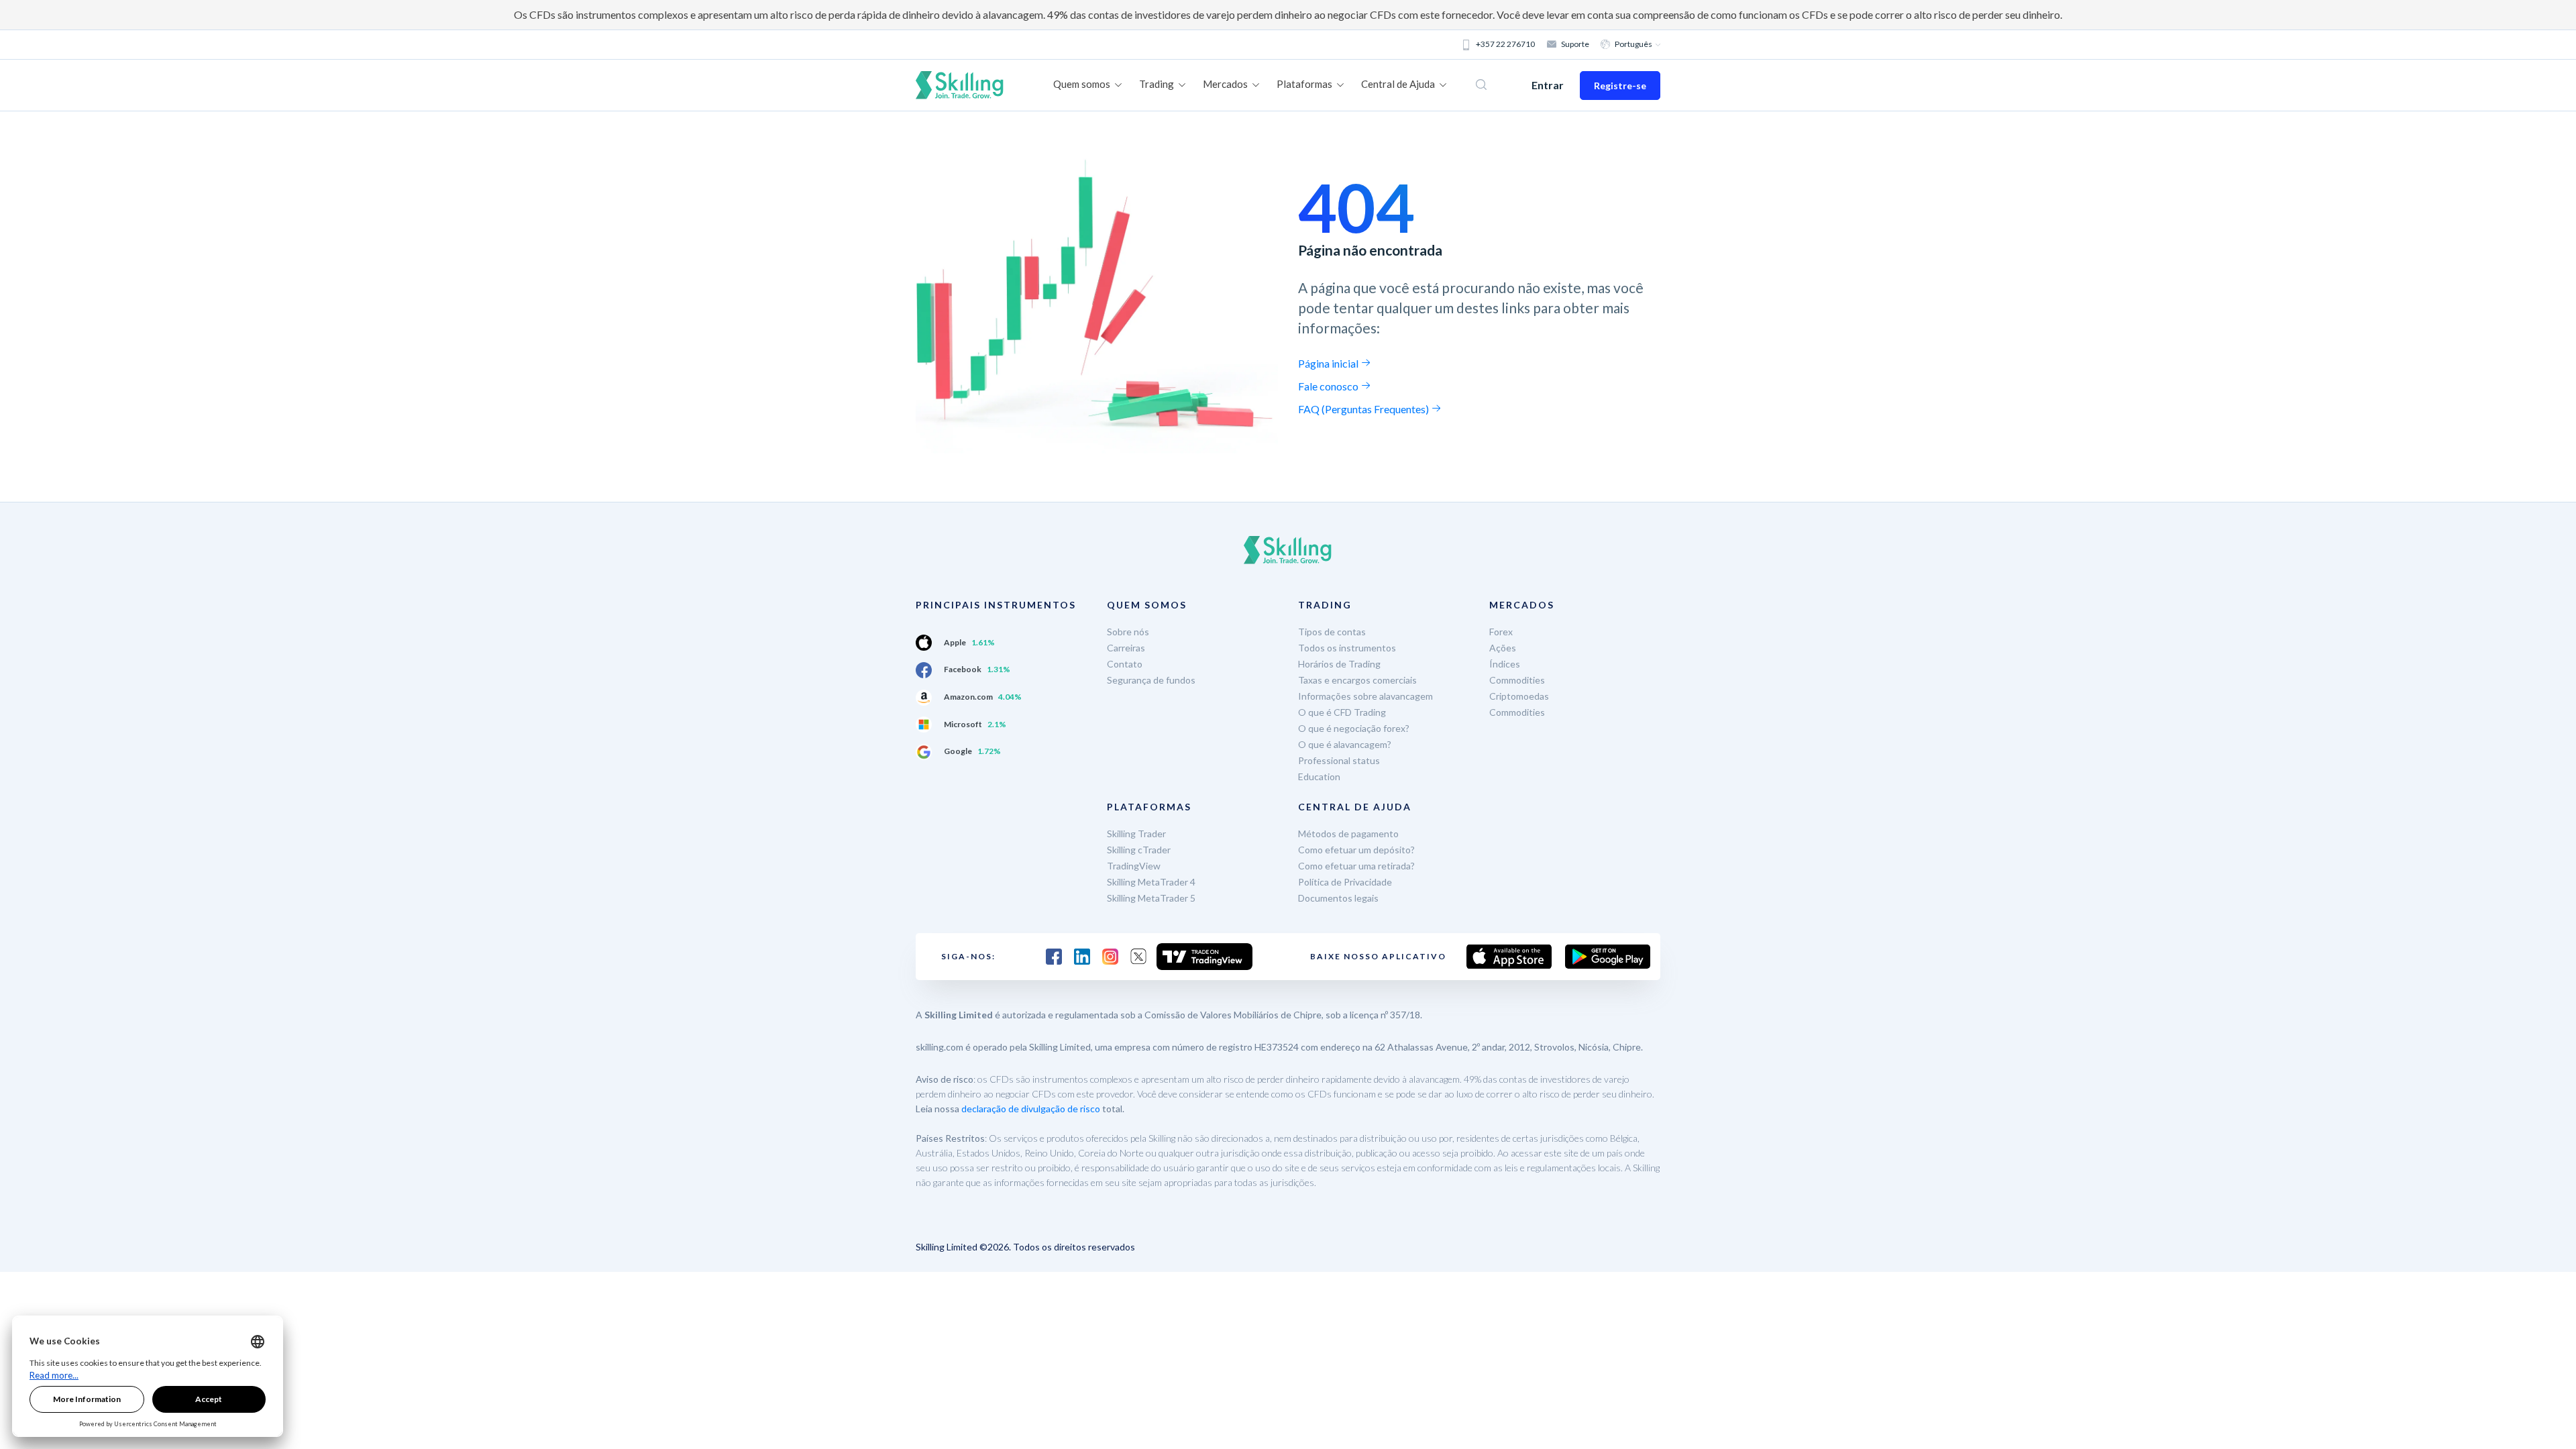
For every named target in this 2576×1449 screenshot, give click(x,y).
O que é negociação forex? (1354, 728)
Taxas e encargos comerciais (1357, 680)
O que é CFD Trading (1342, 712)
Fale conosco (1329, 386)
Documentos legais (1338, 898)
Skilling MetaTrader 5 (1151, 898)
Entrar (1548, 85)
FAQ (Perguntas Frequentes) (1364, 409)
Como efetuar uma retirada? (1356, 866)
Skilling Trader (1136, 834)
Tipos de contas (1332, 632)
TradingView (1134, 866)
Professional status (1339, 760)
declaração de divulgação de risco (1031, 1109)
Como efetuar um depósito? (1356, 850)
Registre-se (1620, 86)
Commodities (1517, 680)
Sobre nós (1128, 632)
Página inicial (1329, 363)
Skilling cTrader (1139, 850)
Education (1319, 776)
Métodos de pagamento (1348, 834)
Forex (1501, 632)
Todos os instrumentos (1347, 648)
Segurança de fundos (1151, 680)
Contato (1125, 664)
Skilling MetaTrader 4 (1151, 882)
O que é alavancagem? (1345, 744)
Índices (1505, 664)
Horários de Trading (1339, 664)
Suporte (1575, 44)
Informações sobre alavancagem (1365, 696)
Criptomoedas (1519, 696)
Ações (1503, 648)
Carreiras (1126, 648)
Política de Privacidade (1345, 882)
